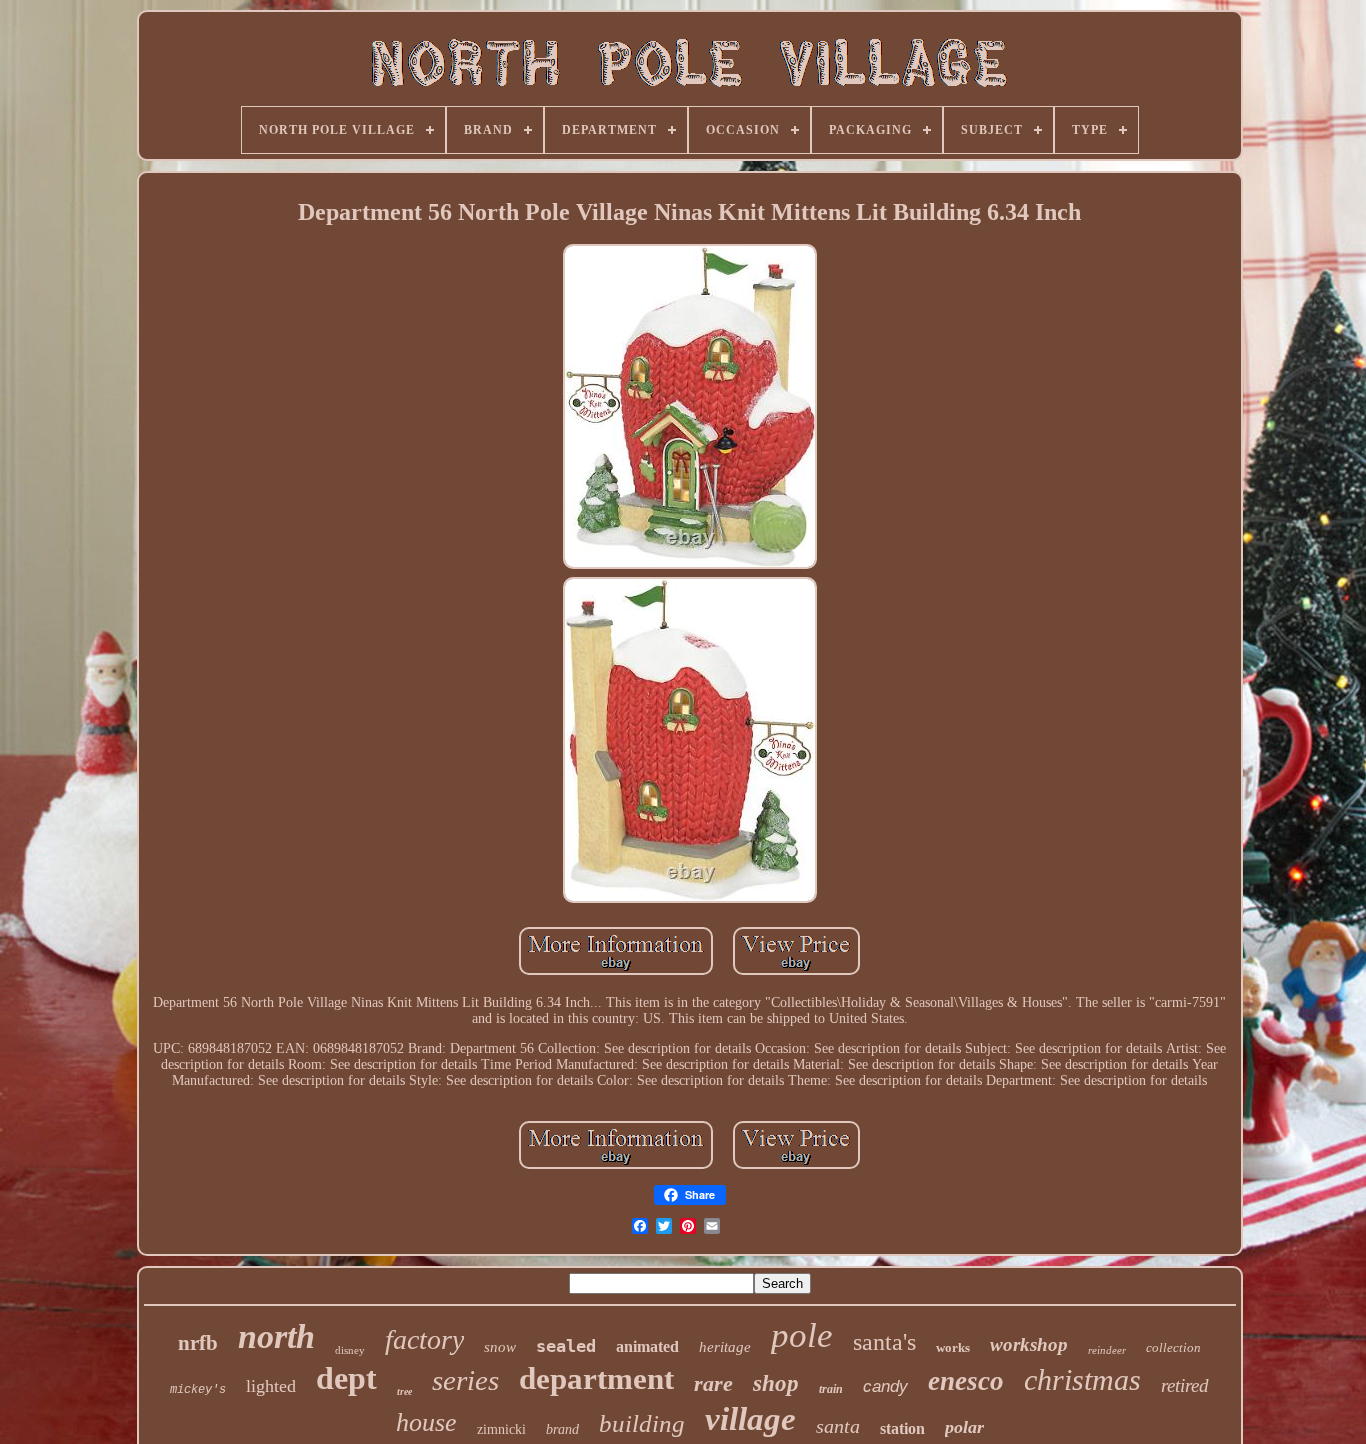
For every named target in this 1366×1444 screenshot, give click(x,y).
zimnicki (501, 1429)
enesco (966, 1381)
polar (964, 1427)
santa (838, 1426)
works (953, 1347)
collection (1173, 1347)
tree (404, 1391)
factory (424, 1339)
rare (713, 1383)
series (465, 1380)
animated (647, 1346)
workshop (1029, 1344)
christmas (1082, 1379)
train (831, 1389)
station (902, 1428)
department (596, 1378)
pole (802, 1335)
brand (562, 1429)
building (642, 1423)
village (750, 1419)
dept (346, 1378)
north (276, 1336)
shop (776, 1383)
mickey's (198, 1390)
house (426, 1422)
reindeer (1107, 1350)
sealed (566, 1346)
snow (500, 1347)
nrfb (198, 1343)
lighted (271, 1386)
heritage (725, 1347)
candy (885, 1386)
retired (1185, 1385)
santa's (884, 1342)
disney (350, 1350)
